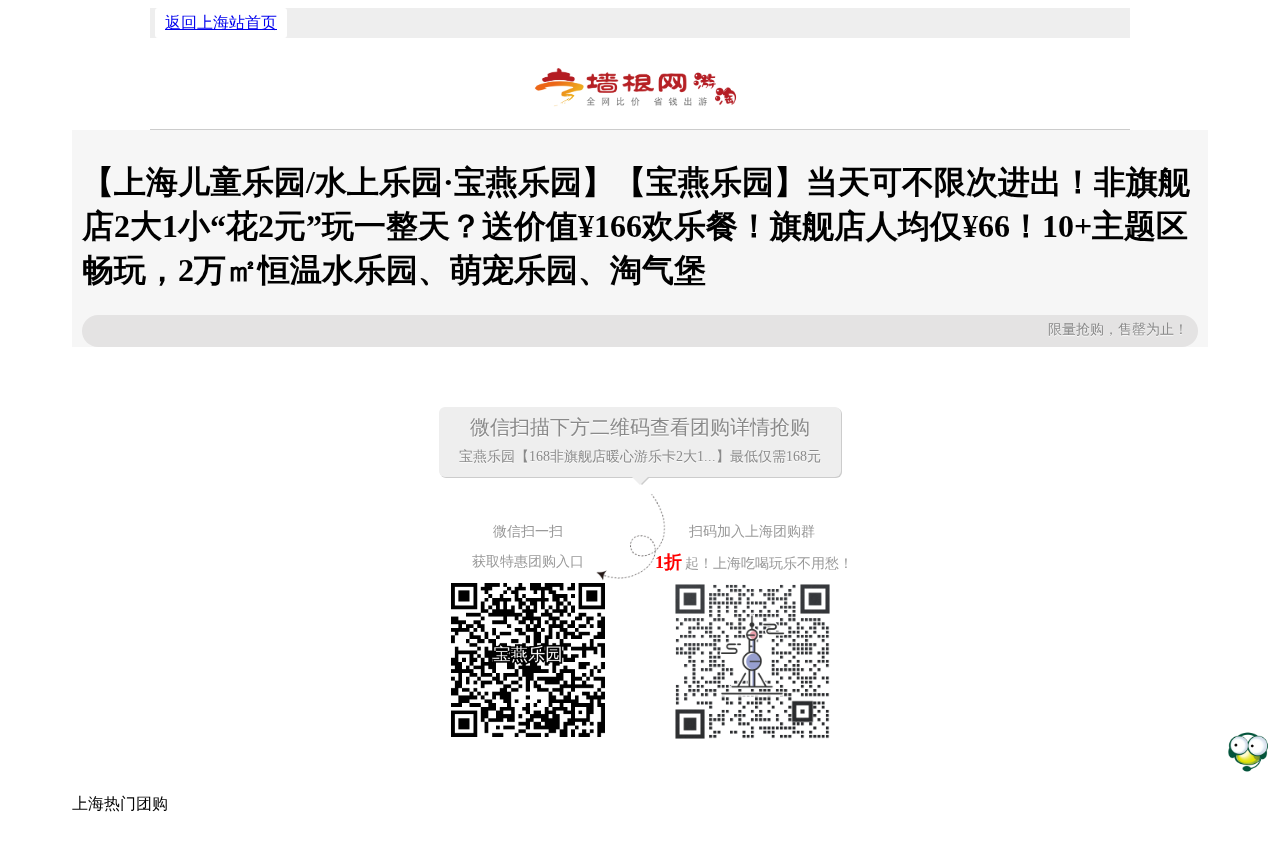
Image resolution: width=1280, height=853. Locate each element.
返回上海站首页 (221, 22)
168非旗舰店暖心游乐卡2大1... (622, 456)
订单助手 (1247, 750)
